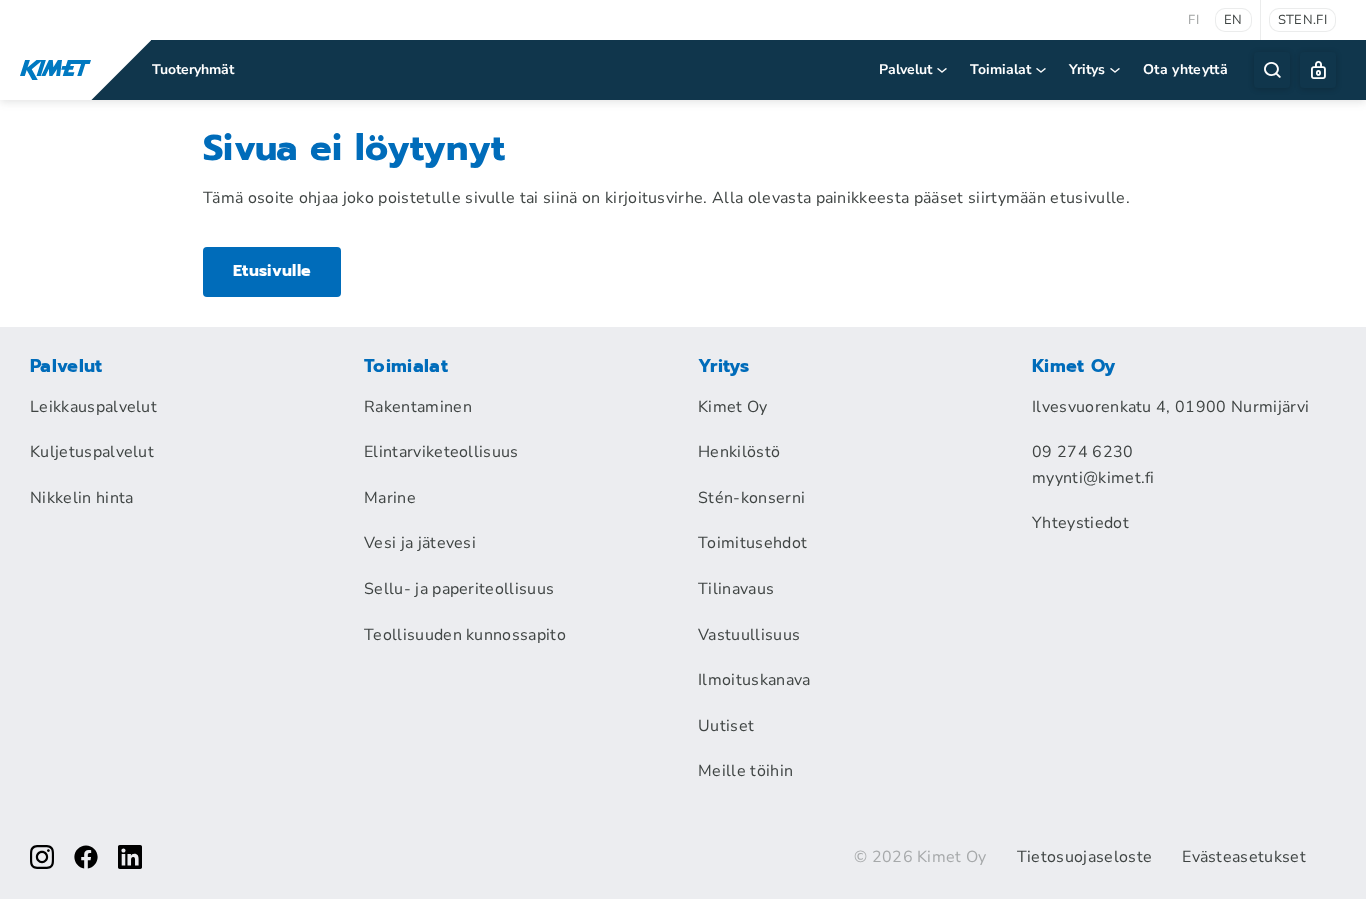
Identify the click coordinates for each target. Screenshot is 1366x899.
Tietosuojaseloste (1084, 857)
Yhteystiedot (1080, 523)
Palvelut (905, 69)
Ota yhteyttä (1185, 69)
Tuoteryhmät (193, 69)
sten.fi (1302, 20)
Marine (390, 498)
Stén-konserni (751, 498)
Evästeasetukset (1244, 857)
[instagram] (42, 857)
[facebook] (86, 857)
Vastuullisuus (749, 635)
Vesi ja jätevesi (420, 543)
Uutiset (726, 726)
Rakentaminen (418, 407)
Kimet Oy (733, 407)
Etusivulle (272, 271)
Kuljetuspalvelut (92, 452)
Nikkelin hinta (81, 498)
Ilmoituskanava (754, 680)
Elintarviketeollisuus (441, 452)
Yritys (1087, 69)
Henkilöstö (739, 452)
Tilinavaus (736, 589)
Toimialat (1000, 69)
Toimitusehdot (752, 543)
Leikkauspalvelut (93, 407)
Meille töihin (745, 771)
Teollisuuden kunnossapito (465, 635)
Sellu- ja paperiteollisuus (459, 589)
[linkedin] (130, 857)
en (1233, 20)
